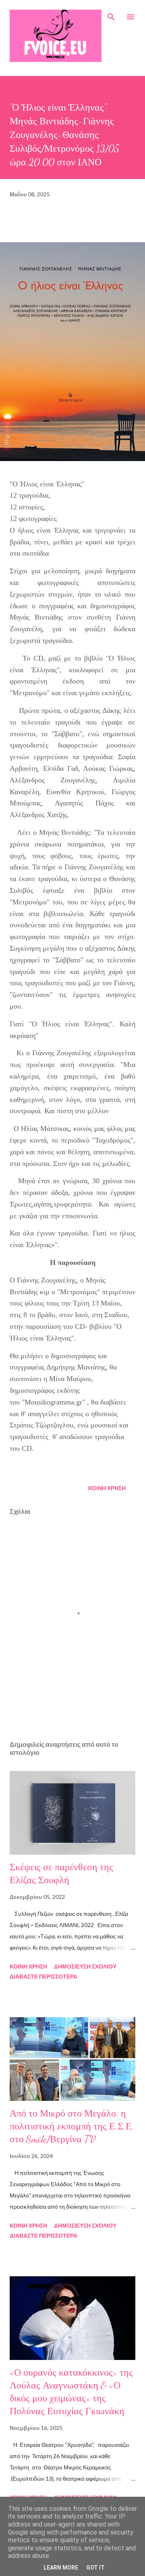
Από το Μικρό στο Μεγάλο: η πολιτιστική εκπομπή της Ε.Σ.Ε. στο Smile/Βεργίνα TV (72, 2126)
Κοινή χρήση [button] (107, 1488)
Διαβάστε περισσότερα (43, 1976)
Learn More (61, 2568)
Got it (95, 2568)
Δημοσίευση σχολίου (85, 1966)
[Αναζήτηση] (111, 14)
